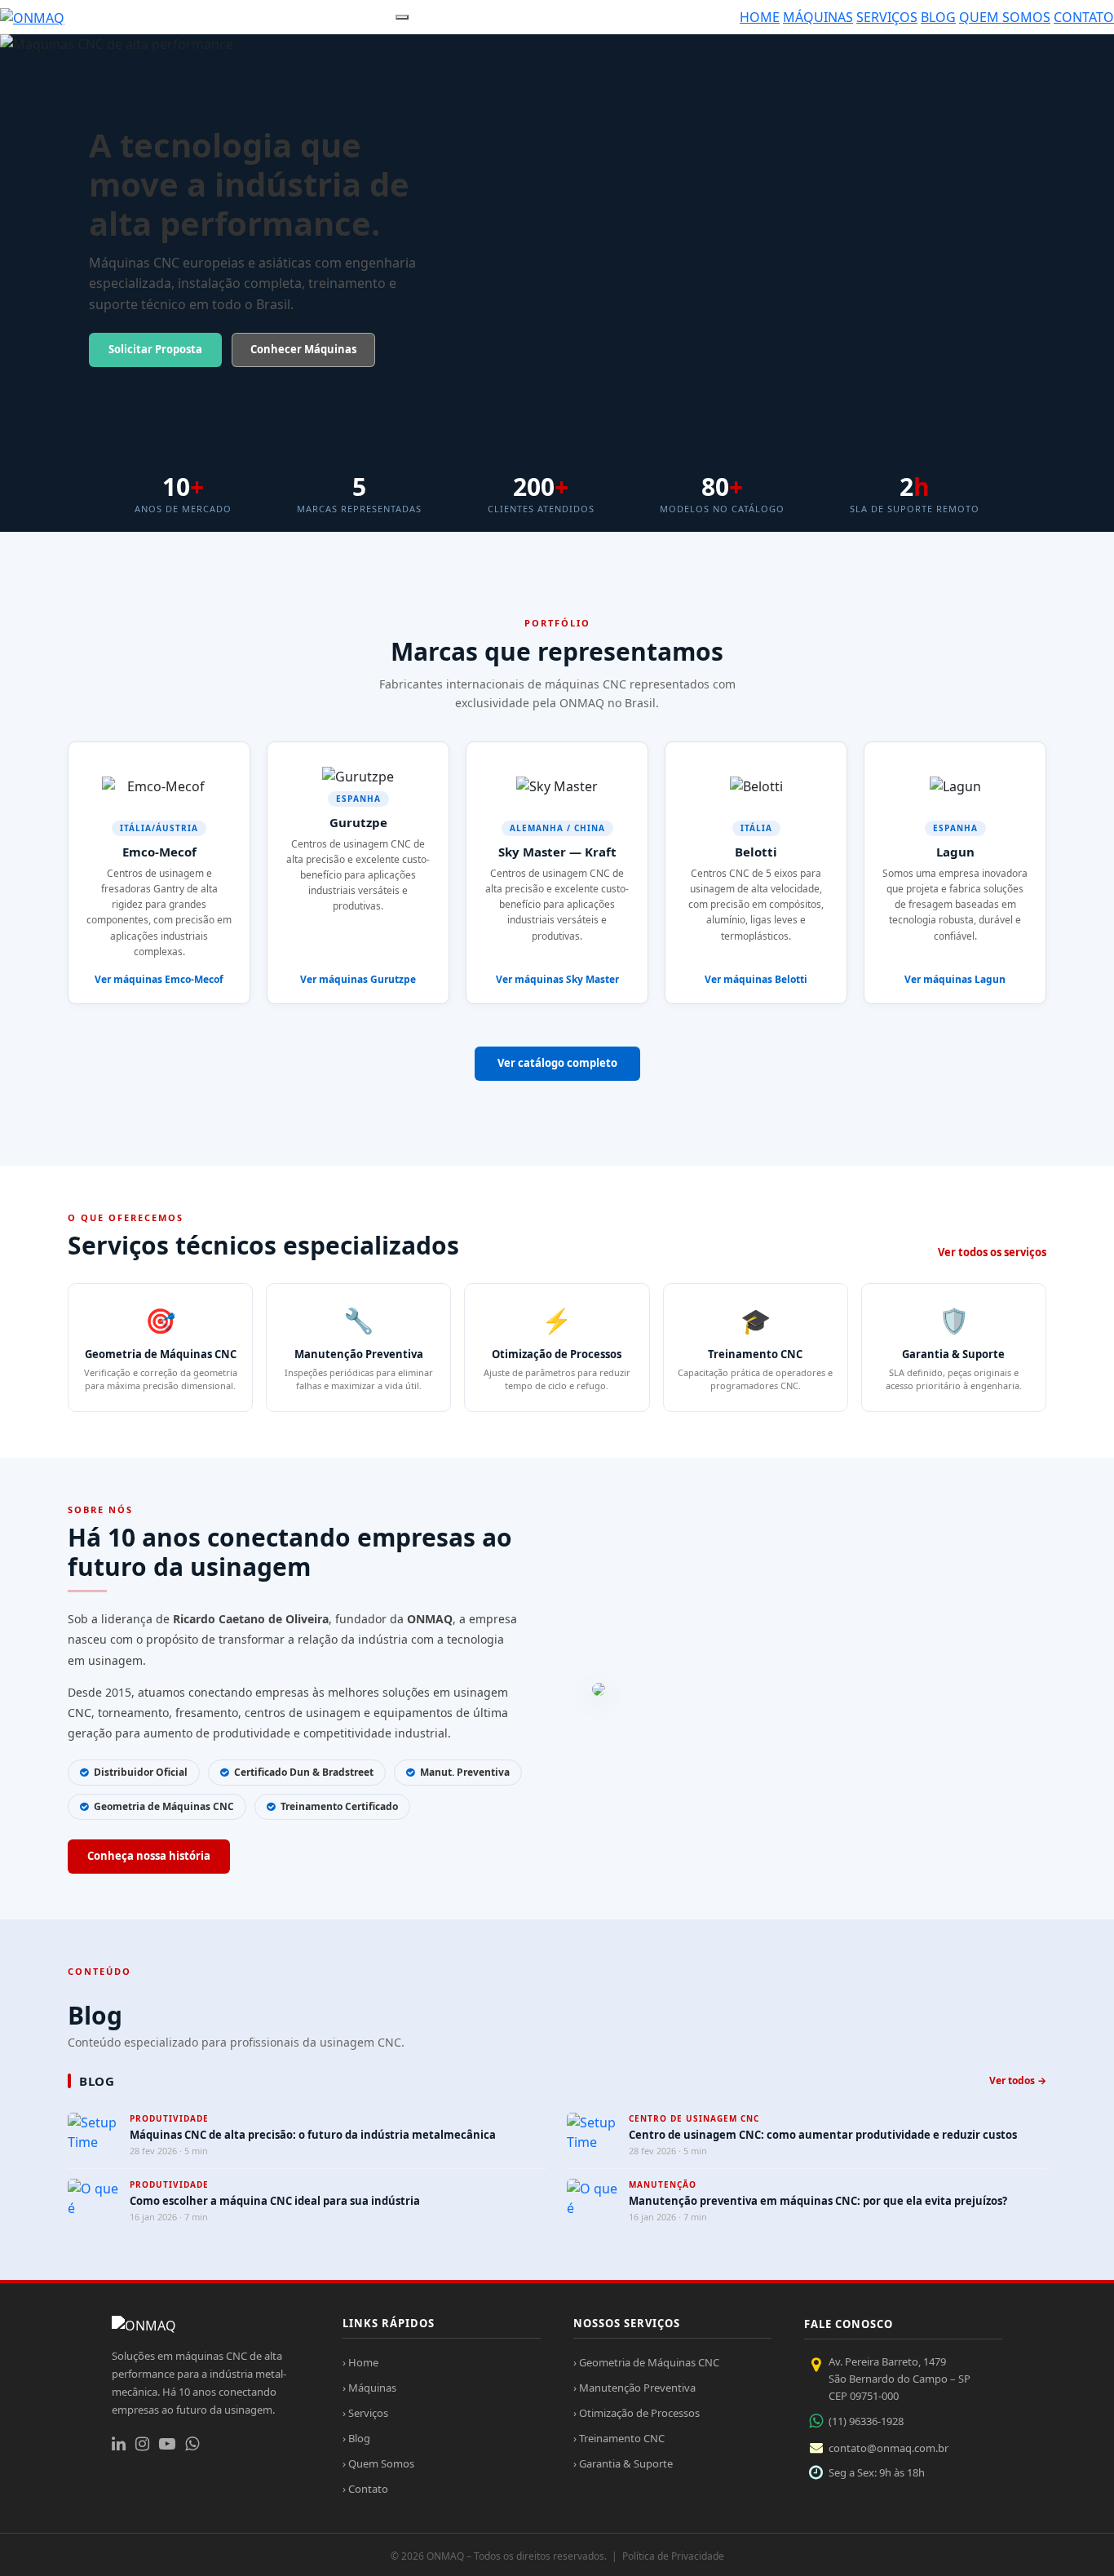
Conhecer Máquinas (303, 349)
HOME (760, 17)
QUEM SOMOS (1005, 17)
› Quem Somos (378, 2463)
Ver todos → (1018, 2080)
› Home (360, 2362)
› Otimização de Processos (637, 2413)
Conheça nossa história (149, 1856)
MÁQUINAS (818, 17)
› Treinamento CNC (619, 2438)
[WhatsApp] (192, 2444)
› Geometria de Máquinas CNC (646, 2362)
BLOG (938, 17)
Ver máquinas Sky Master (557, 979)
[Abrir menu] (402, 17)
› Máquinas (369, 2388)
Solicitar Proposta (155, 349)
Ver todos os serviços (992, 1252)
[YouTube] (167, 2444)
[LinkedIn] (119, 2444)
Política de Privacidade (673, 2556)
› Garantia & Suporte (623, 2463)
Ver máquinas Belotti (756, 979)
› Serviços (365, 2413)
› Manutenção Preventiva (634, 2388)
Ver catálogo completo (557, 1063)
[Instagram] (142, 2444)
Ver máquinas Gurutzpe (358, 979)
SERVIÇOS (887, 17)
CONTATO (1084, 17)
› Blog (356, 2438)
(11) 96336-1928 (866, 2421)
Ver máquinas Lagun (955, 979)
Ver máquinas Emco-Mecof (159, 979)
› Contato (365, 2489)
